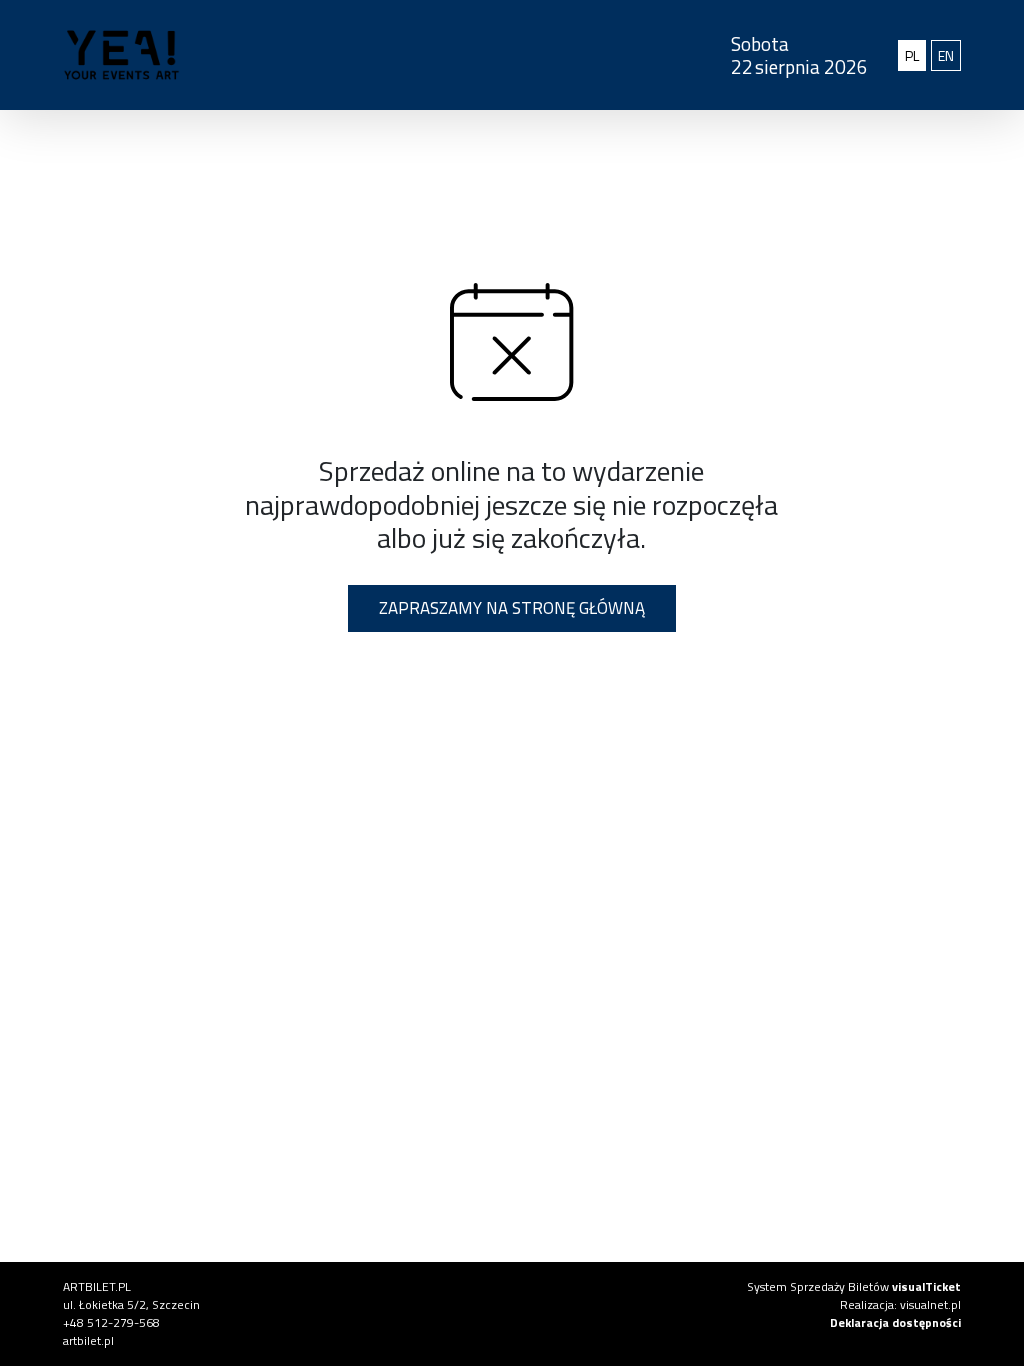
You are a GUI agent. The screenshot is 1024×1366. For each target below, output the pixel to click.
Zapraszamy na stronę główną (512, 608)
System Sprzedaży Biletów (854, 1286)
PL (915, 55)
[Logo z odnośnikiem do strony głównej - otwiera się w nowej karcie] (320, 55)
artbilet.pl (88, 1340)
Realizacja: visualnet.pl (900, 1304)
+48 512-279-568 (111, 1322)
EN (949, 55)
